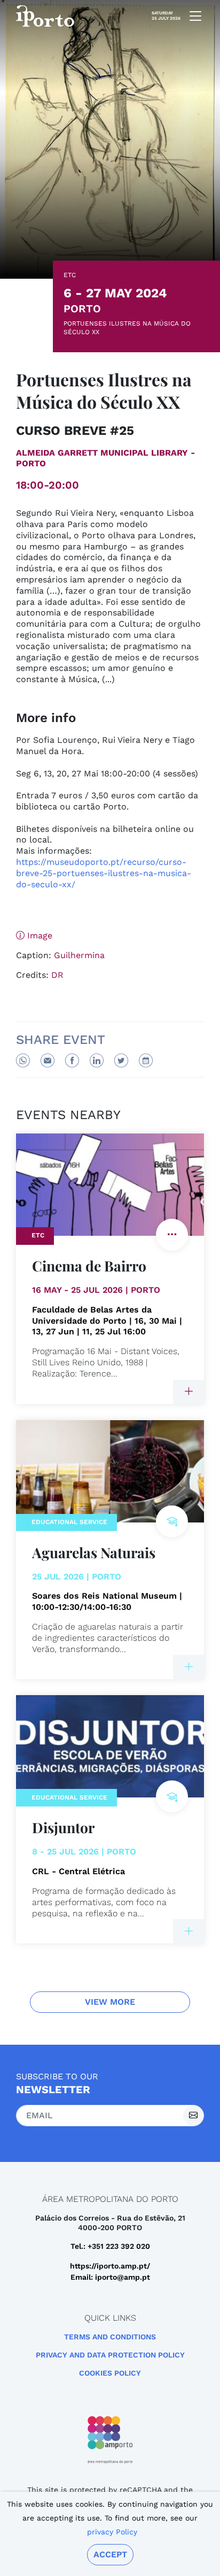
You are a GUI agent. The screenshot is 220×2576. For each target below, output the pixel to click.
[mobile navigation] (192, 16)
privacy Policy (112, 2532)
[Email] (48, 1060)
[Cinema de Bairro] (188, 1392)
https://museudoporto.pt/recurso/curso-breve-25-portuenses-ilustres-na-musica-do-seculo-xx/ (104, 873)
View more (110, 2002)
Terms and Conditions (110, 2337)
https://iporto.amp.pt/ (110, 2266)
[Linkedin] (97, 1060)
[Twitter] (121, 1060)
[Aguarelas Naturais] (188, 1667)
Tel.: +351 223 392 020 (110, 2246)
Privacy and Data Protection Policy (110, 2355)
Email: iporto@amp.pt (110, 2277)
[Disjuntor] (188, 1931)
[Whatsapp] (23, 1060)
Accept (110, 2554)
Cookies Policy (110, 2373)
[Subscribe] (193, 2116)
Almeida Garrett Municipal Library (102, 453)
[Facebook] (72, 1060)
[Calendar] (146, 1060)
